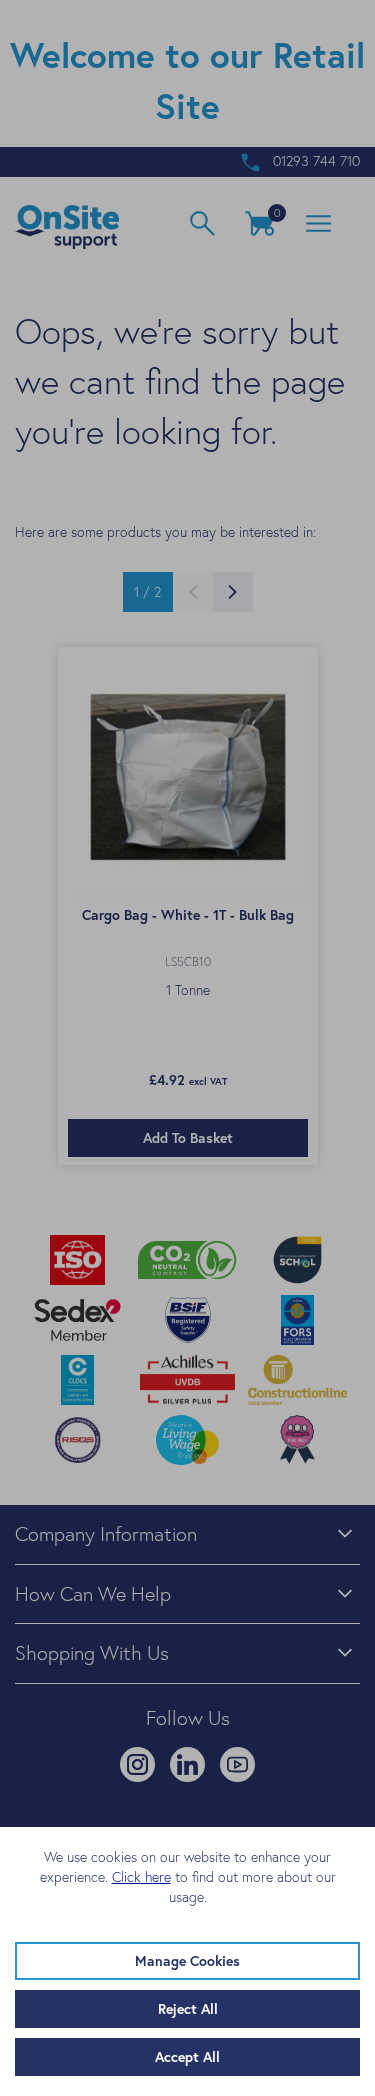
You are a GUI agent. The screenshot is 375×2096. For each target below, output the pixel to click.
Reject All (188, 2009)
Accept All (187, 2057)
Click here (141, 1877)
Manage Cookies (187, 1961)
